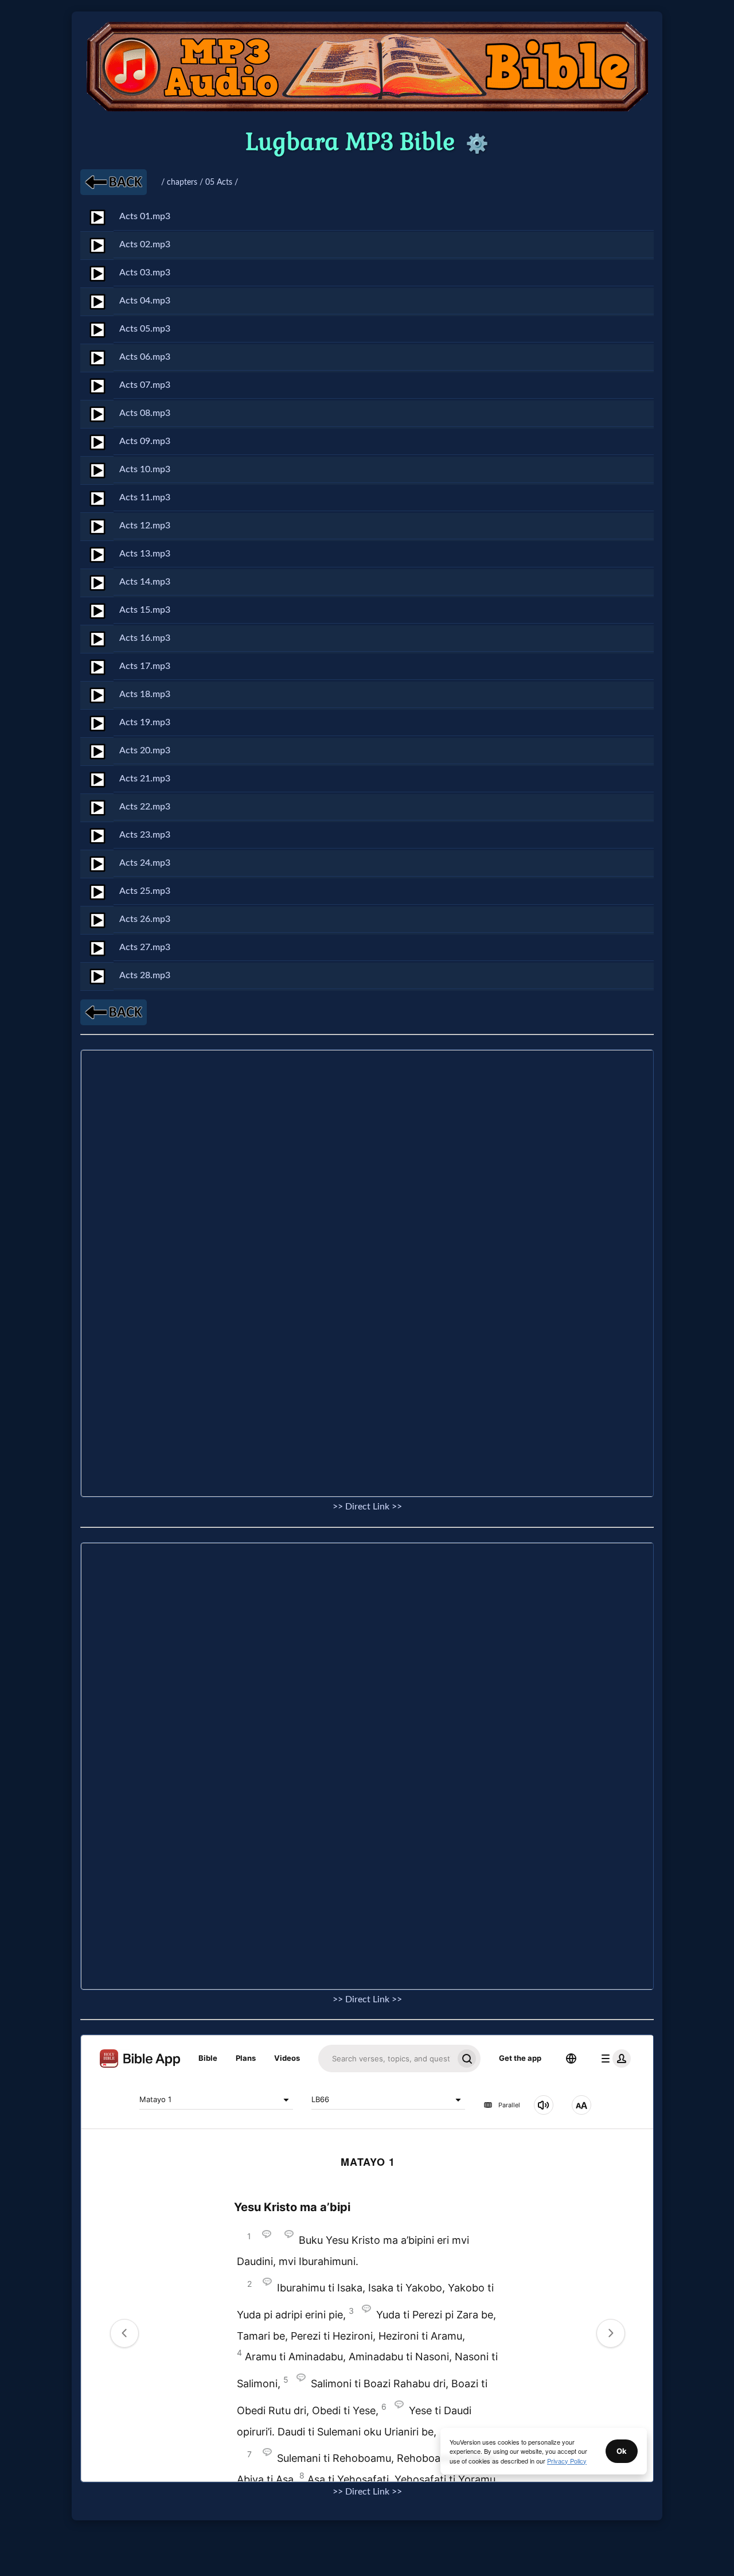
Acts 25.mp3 (145, 891)
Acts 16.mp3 (145, 638)
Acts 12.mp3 (145, 526)
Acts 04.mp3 (145, 301)
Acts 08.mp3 (145, 413)
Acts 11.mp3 (145, 497)
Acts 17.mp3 (145, 666)
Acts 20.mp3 (145, 750)
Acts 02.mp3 (145, 244)
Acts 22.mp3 (145, 807)
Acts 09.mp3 (145, 441)
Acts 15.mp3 (145, 610)
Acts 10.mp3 (145, 469)
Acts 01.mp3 (145, 216)
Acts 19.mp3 (145, 722)
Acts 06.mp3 (145, 357)
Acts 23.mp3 (145, 835)
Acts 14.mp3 (145, 582)
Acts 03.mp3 (145, 273)
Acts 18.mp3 (145, 694)
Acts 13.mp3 (145, 554)
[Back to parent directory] (114, 182)
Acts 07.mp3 (145, 385)
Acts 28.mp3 (145, 975)
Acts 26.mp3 (145, 919)
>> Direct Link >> (367, 1507)
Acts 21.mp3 (145, 779)
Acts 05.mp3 (145, 329)
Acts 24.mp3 (145, 863)
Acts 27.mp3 (145, 947)
